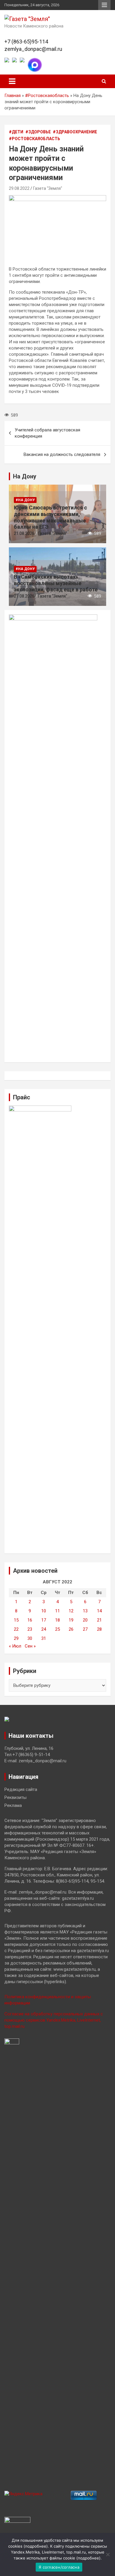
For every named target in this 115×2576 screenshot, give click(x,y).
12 (71, 1611)
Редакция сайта (21, 1789)
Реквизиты (15, 1797)
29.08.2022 (19, 188)
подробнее (36, 2546)
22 (16, 1629)
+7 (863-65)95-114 (26, 42)
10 (44, 1611)
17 (44, 1620)
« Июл (15, 1646)
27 (85, 1629)
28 (99, 1629)
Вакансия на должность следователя (62, 454)
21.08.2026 (24, 533)
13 (85, 1611)
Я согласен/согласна (59, 2567)
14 (99, 1611)
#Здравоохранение (75, 132)
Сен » (30, 1646)
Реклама (13, 1805)
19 (71, 1620)
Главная (13, 96)
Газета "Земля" (48, 188)
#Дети (16, 132)
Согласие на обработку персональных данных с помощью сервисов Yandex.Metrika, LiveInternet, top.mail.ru (54, 2020)
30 (30, 1638)
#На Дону (25, 500)
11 (57, 1611)
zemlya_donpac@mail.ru (33, 49)
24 (44, 1629)
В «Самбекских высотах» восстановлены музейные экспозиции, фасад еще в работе (56, 583)
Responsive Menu (104, 5)
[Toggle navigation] (12, 81)
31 (44, 1638)
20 (85, 1620)
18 (57, 1620)
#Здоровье (38, 132)
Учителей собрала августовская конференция (47, 433)
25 (57, 1629)
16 (30, 1620)
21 (99, 1620)
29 (16, 1638)
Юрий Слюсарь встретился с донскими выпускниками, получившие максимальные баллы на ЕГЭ (50, 517)
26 (71, 1629)
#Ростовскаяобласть (47, 96)
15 (16, 1620)
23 (30, 1629)
